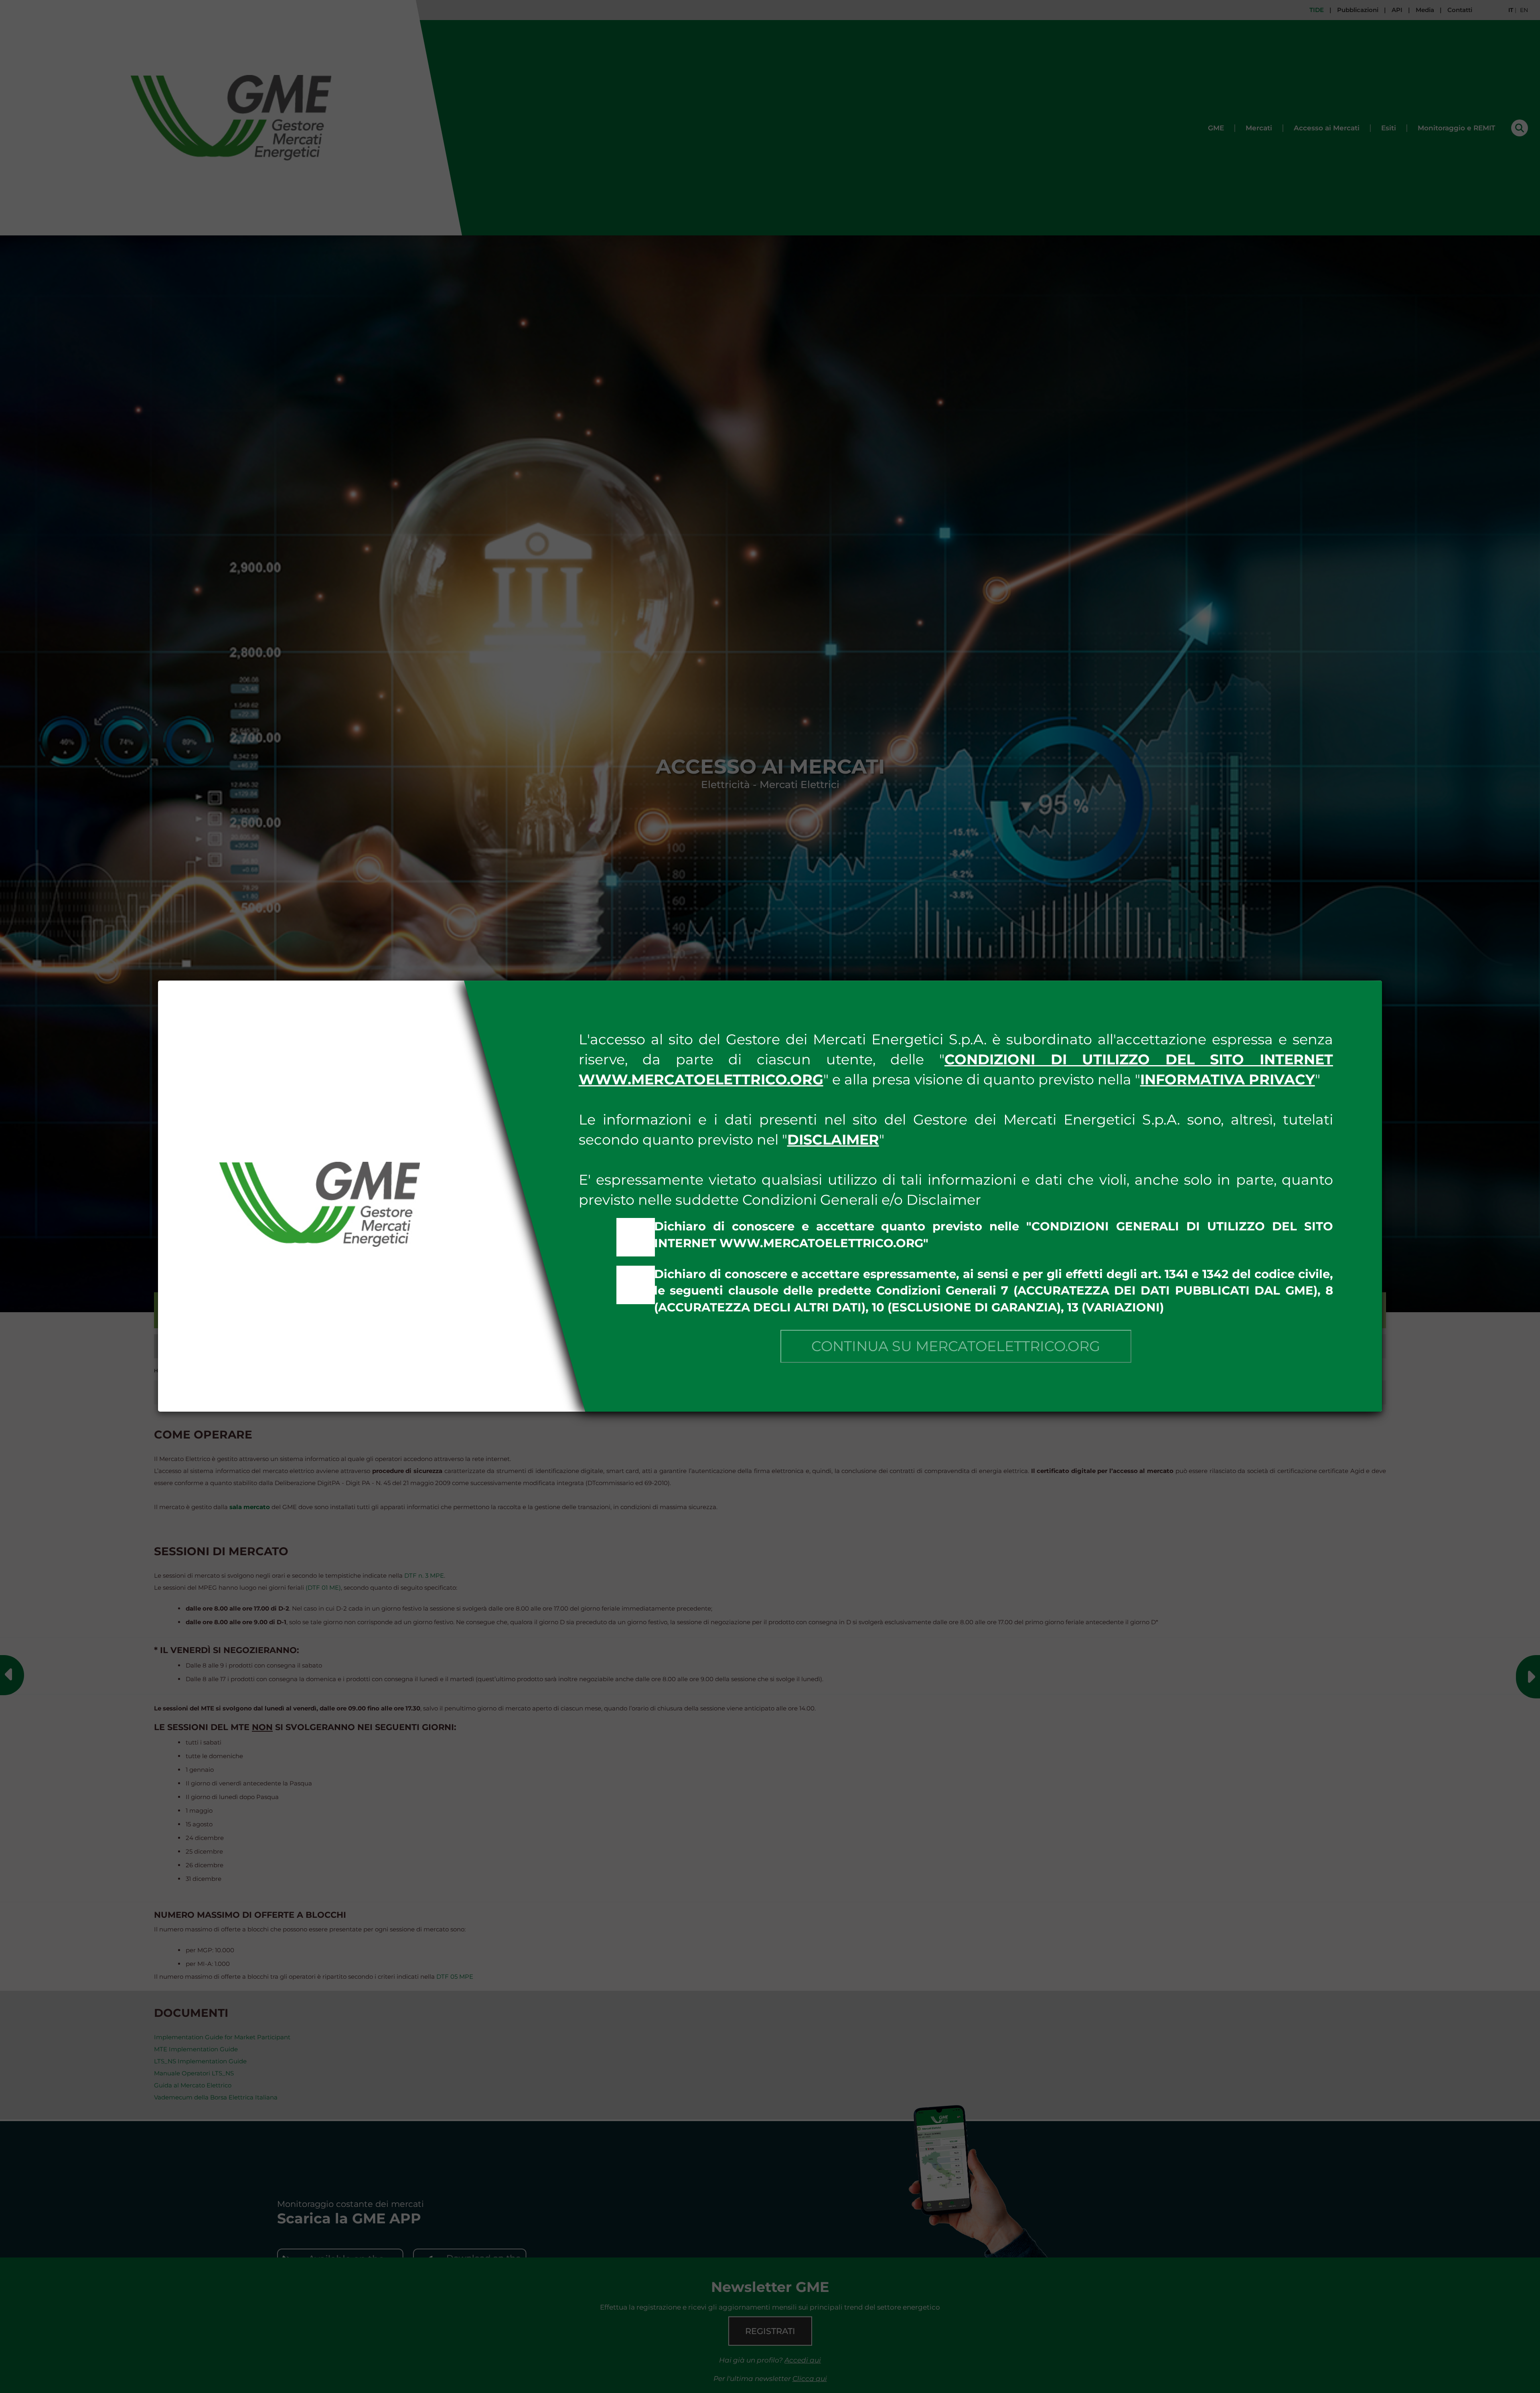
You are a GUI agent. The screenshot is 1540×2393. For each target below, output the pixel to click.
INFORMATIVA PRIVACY (1228, 1079)
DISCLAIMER (833, 1140)
